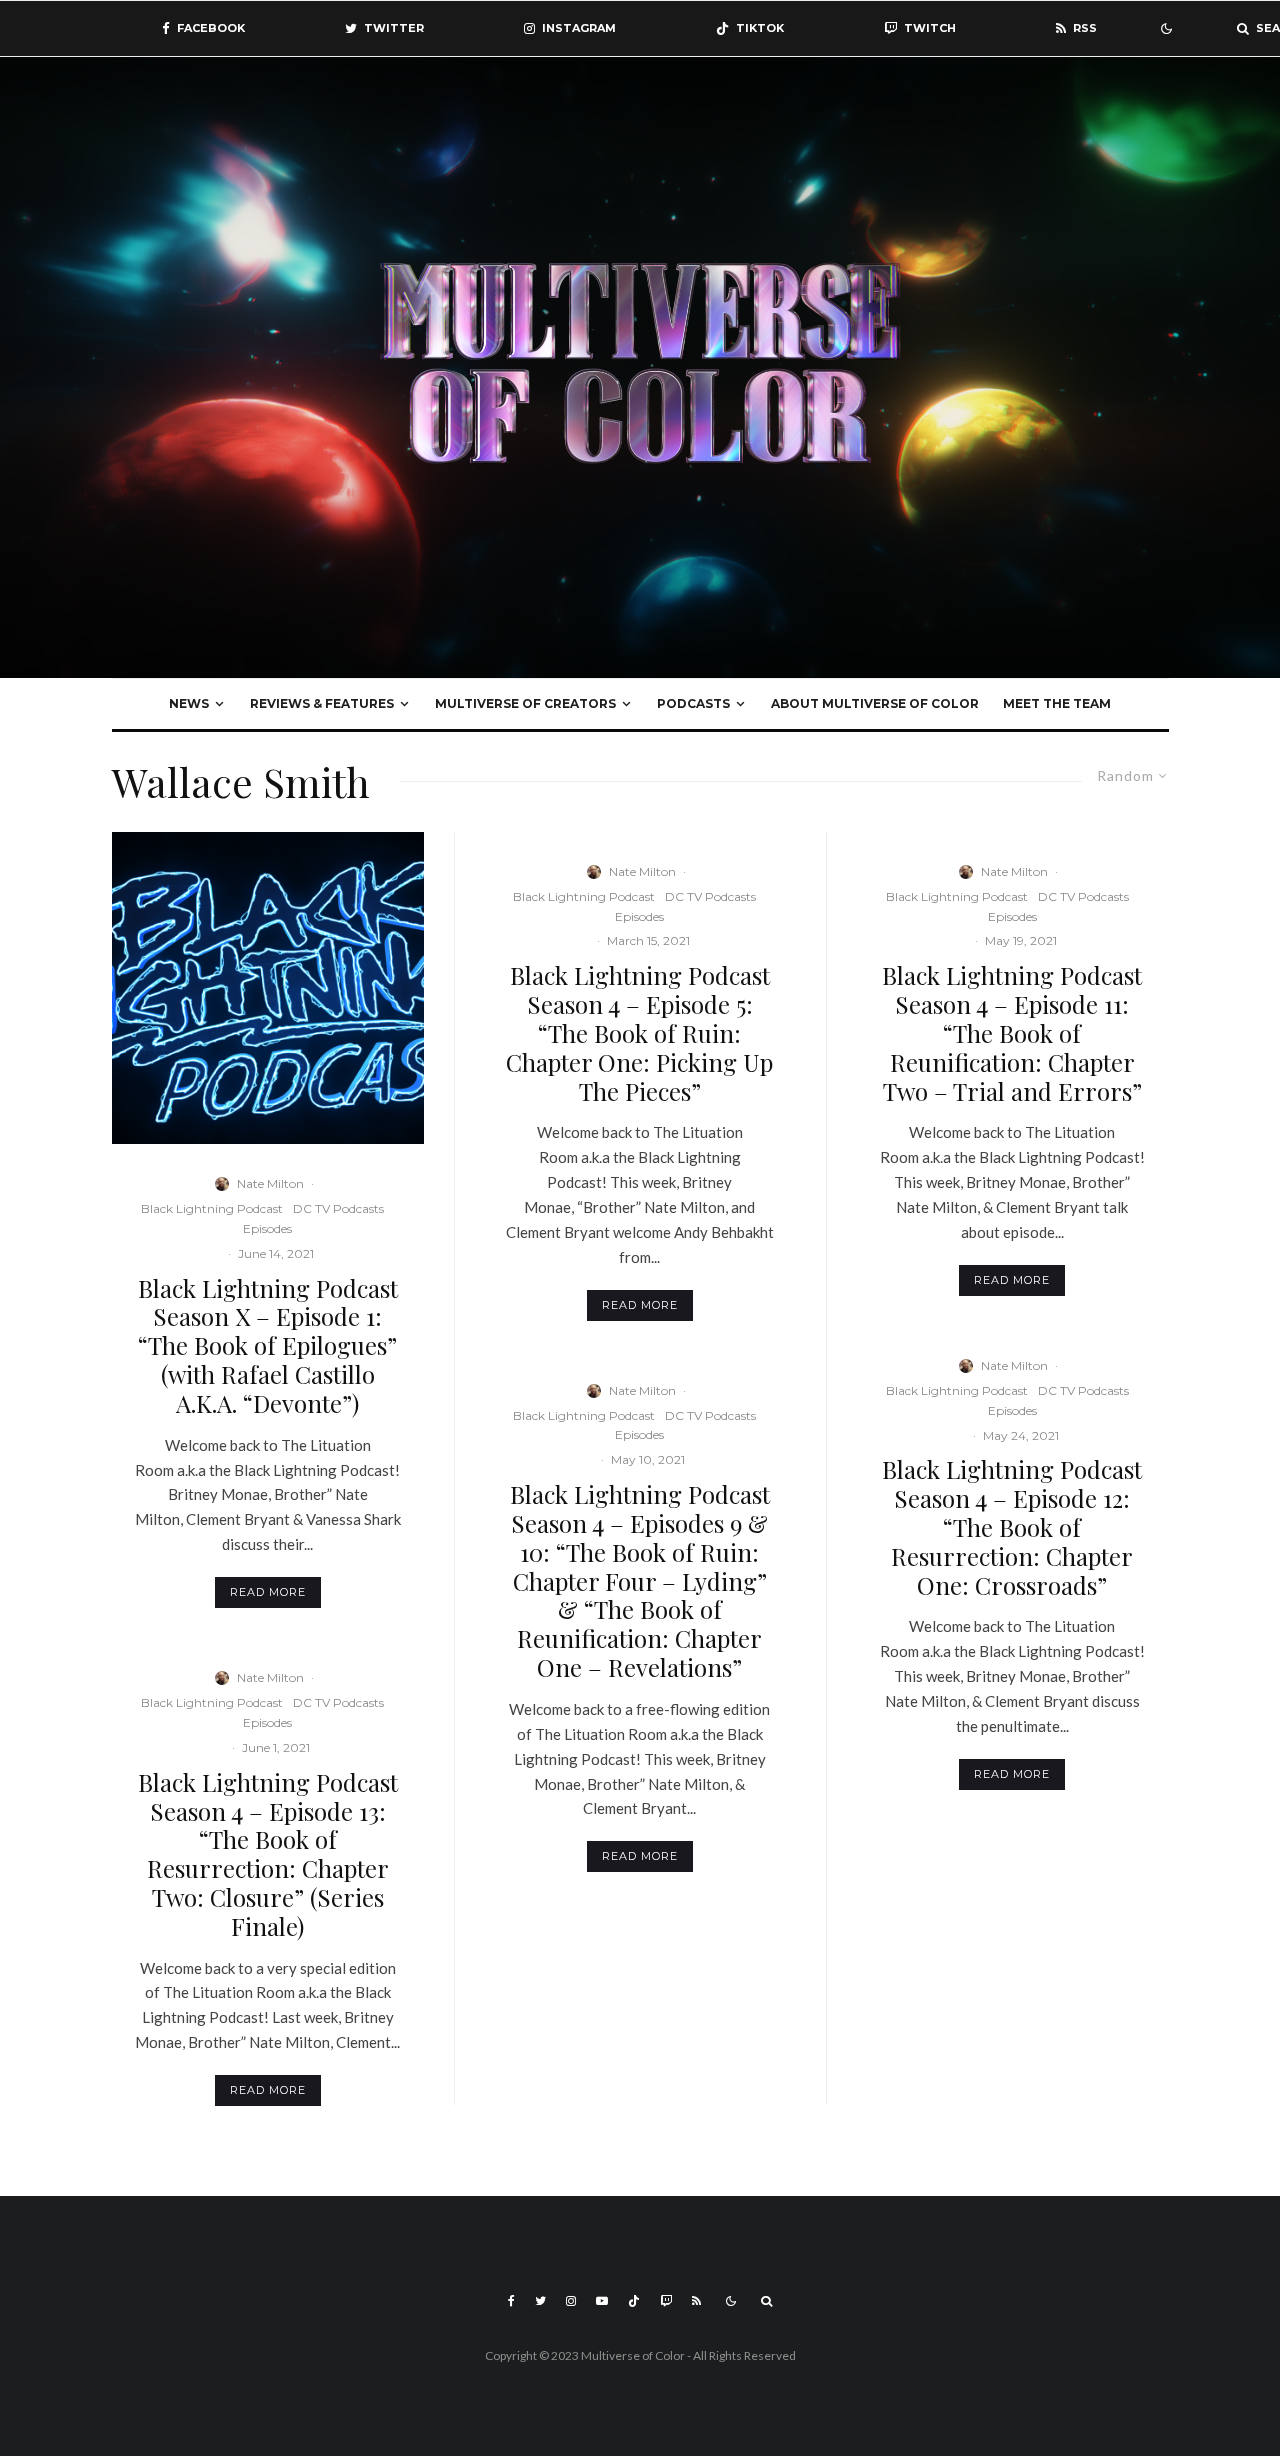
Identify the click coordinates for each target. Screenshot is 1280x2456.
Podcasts (693, 703)
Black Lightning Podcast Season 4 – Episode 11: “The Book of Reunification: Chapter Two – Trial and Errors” (1012, 1033)
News (189, 703)
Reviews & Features (322, 703)
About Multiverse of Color (875, 703)
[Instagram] (571, 2301)
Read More (268, 1592)
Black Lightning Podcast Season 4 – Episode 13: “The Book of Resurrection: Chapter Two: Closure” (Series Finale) (268, 1854)
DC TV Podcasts (338, 1208)
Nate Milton (270, 1183)
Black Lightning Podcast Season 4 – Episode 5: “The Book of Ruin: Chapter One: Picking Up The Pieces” (639, 1033)
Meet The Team (1057, 703)
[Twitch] (666, 2301)
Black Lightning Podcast (212, 1208)
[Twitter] (540, 2301)
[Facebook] (511, 2301)
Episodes (267, 1228)
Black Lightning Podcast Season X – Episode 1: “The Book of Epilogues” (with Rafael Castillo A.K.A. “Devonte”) (268, 1346)
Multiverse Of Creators (525, 703)
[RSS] (696, 2301)
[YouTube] (602, 2301)
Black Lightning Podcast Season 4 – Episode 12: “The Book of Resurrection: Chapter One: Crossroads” (1012, 1527)
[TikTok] (634, 2301)
